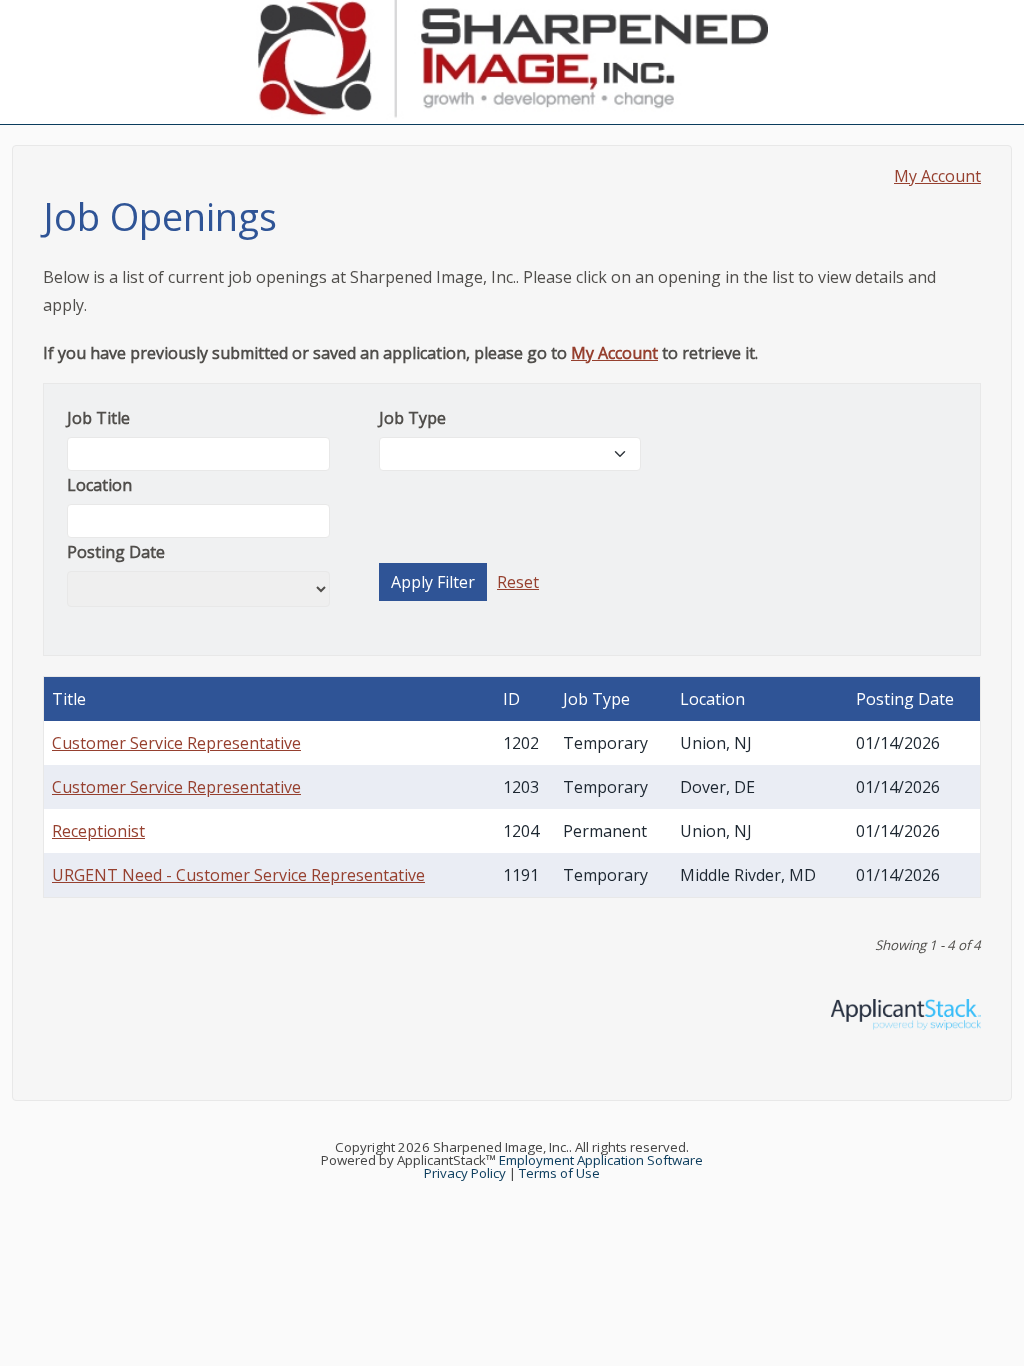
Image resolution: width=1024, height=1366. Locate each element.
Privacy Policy (465, 1173)
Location (99, 485)
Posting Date (116, 552)
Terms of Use (559, 1173)
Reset (518, 582)
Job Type (412, 418)
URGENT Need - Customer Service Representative (238, 875)
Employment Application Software (601, 1160)
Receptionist (98, 831)
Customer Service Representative (176, 743)
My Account (937, 176)
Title (69, 699)
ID (511, 699)
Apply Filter (433, 582)
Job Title (98, 418)
